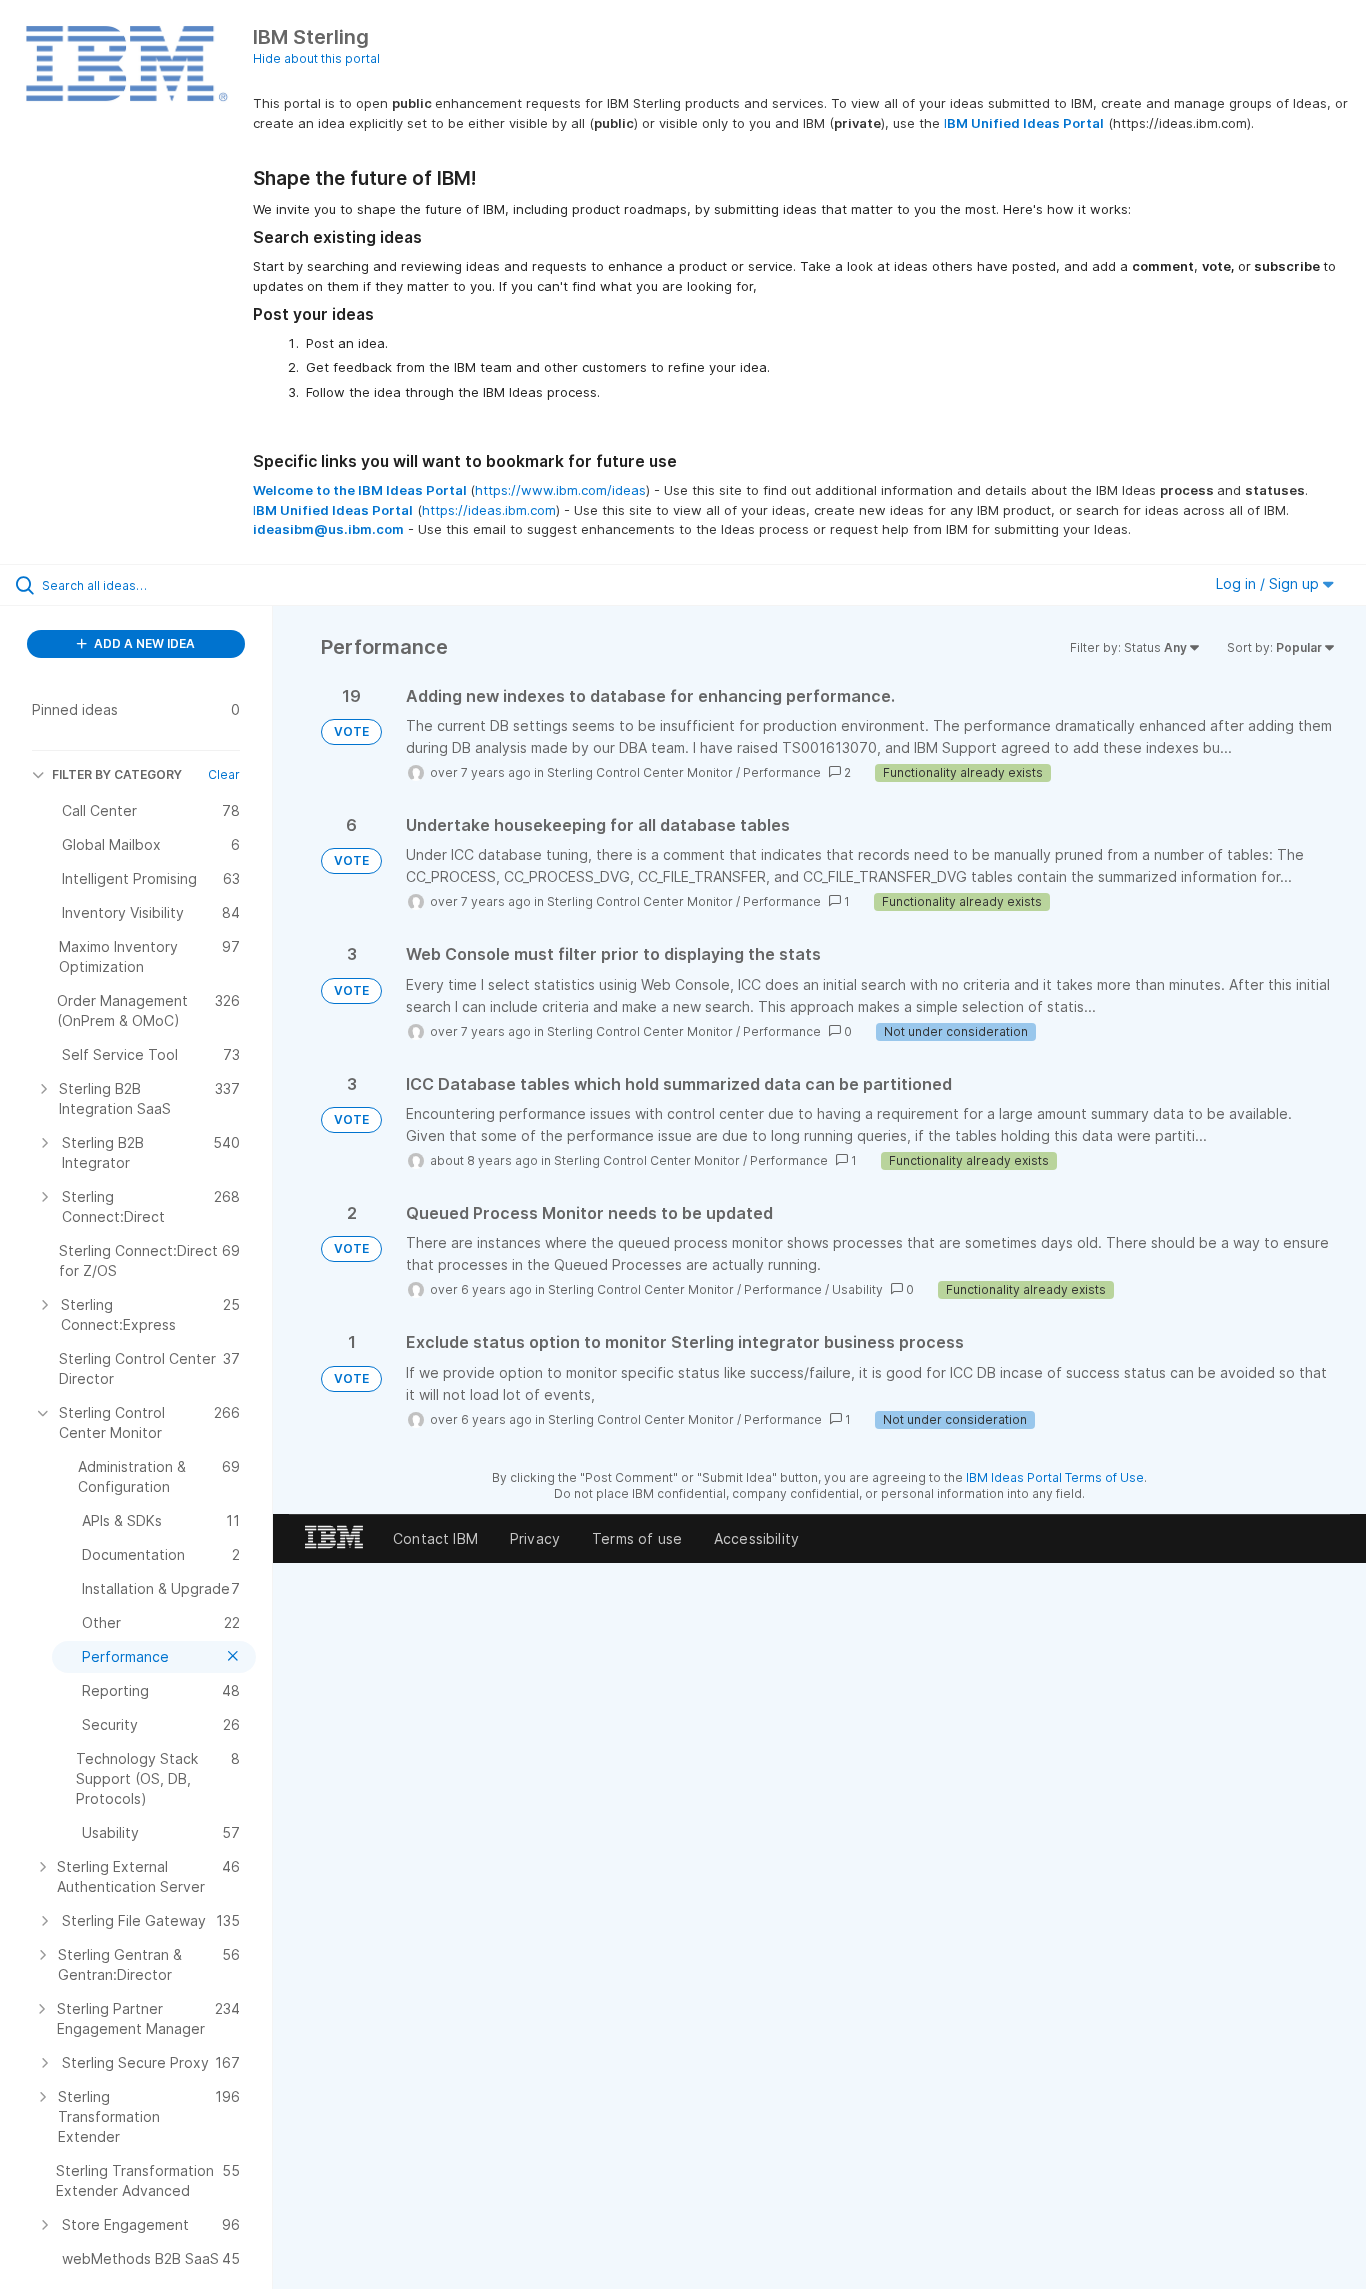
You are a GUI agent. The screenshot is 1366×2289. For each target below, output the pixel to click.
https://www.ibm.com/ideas (560, 490)
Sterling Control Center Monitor (640, 772)
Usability (857, 1289)
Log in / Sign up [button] (1269, 583)
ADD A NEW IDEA (143, 643)
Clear (224, 774)
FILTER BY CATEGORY (117, 774)
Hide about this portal (316, 58)
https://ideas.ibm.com (489, 510)
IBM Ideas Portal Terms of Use (1055, 1477)
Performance (782, 772)
